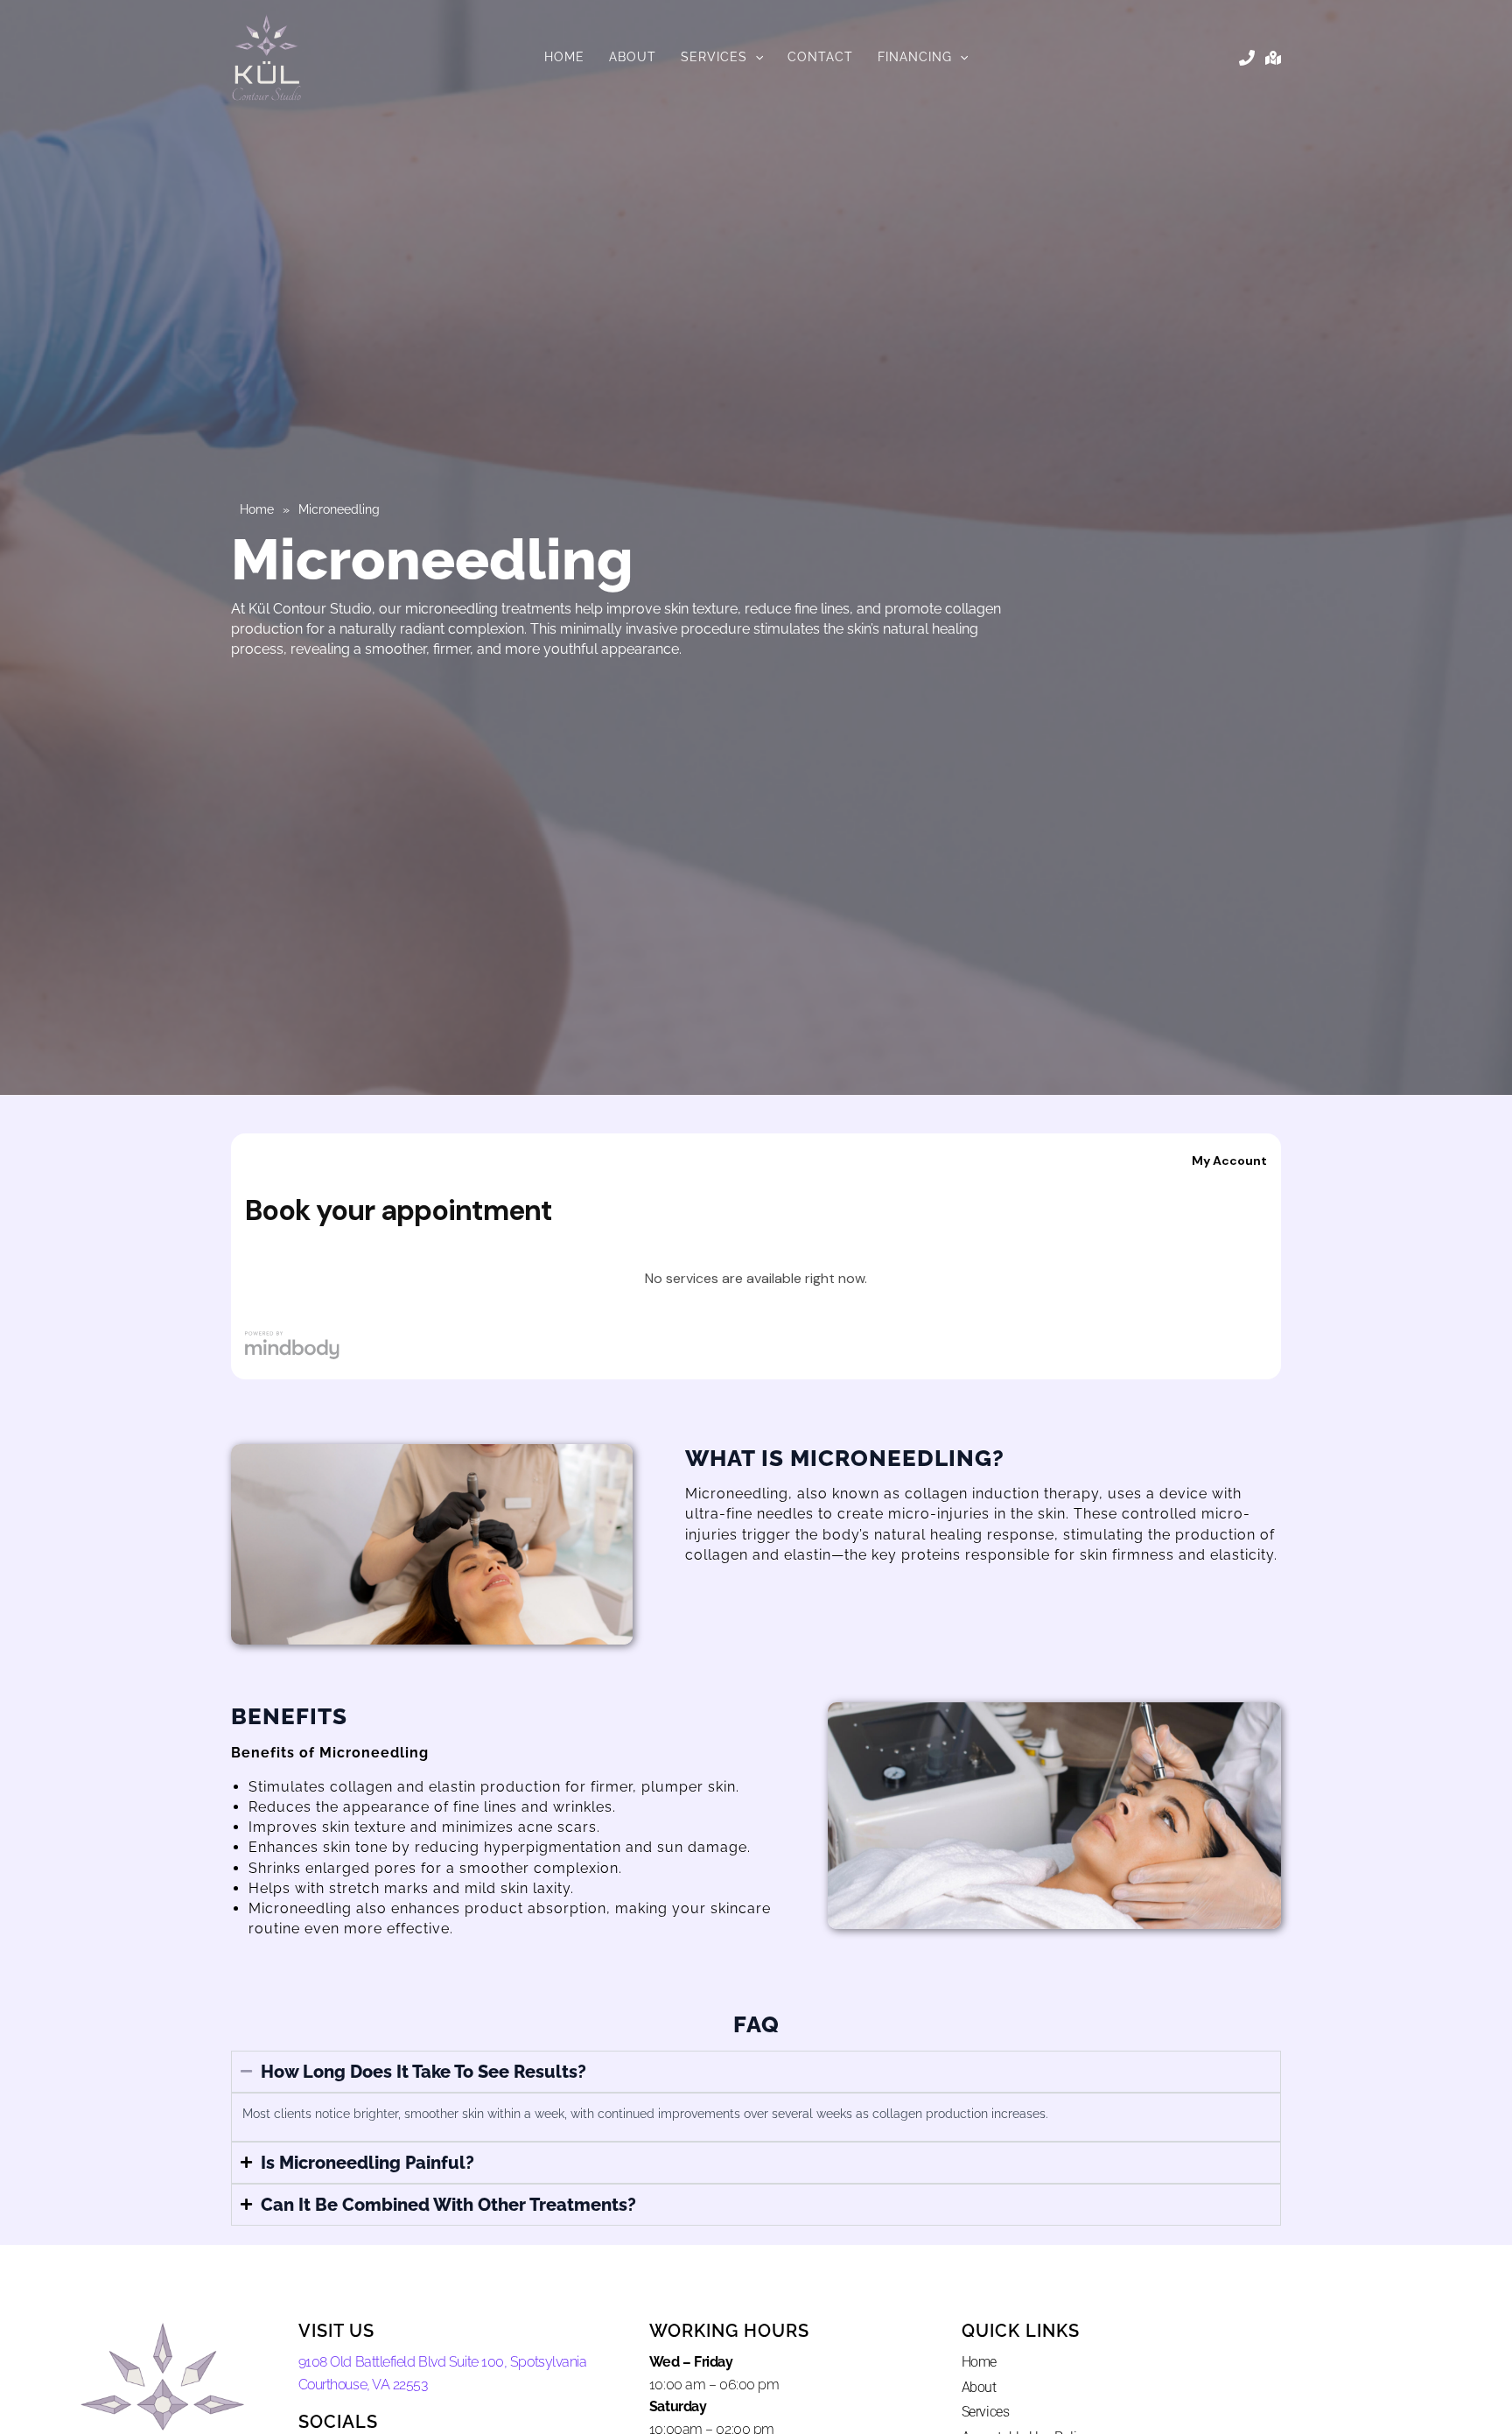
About (633, 57)
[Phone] (1247, 58)
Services (714, 57)
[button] (755, 57)
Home (564, 57)
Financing (915, 57)
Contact (820, 57)
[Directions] (1273, 58)
